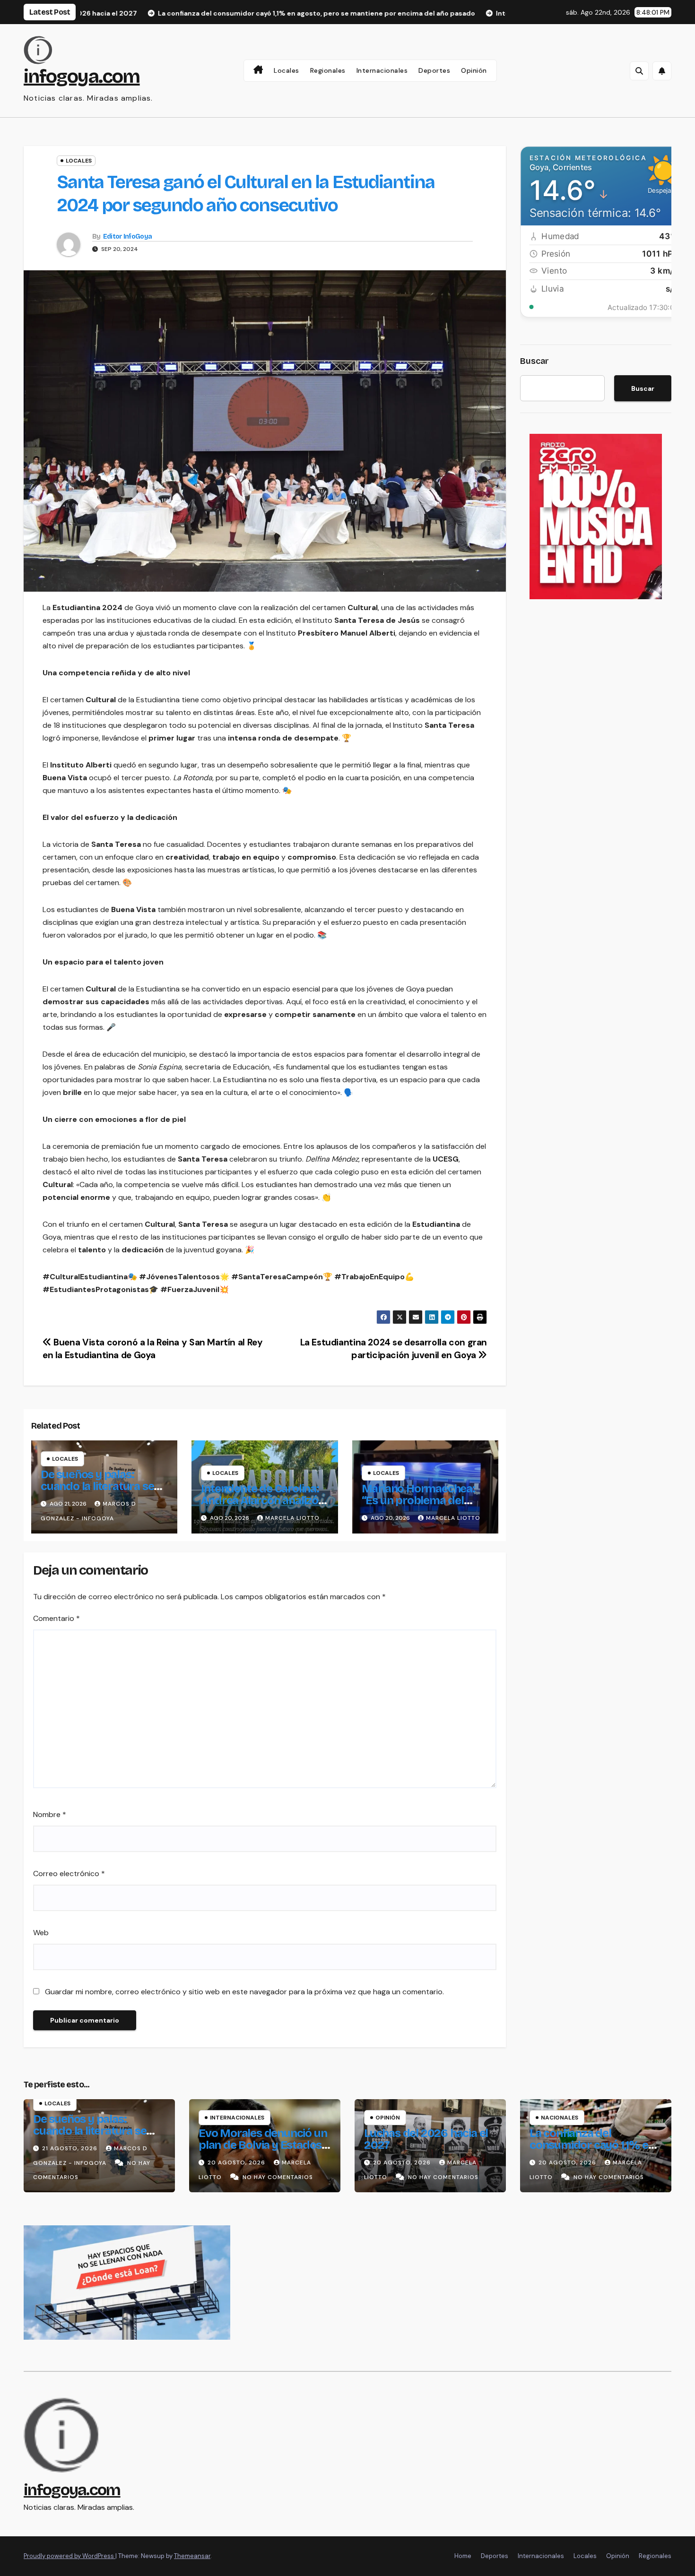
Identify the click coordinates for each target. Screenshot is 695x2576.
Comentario (56, 1618)
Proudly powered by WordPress (69, 2556)
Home (463, 2556)
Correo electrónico (69, 1874)
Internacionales (382, 70)
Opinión (474, 70)
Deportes (434, 70)
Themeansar (192, 2556)
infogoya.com (82, 77)
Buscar (534, 361)
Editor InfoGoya (128, 237)
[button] (639, 71)
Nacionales (560, 2118)
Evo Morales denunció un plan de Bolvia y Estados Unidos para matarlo (263, 2145)
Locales (287, 70)
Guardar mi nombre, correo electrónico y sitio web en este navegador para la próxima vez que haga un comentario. (244, 1992)
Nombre (50, 1814)
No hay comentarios (278, 2177)
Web (41, 1933)
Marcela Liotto (292, 1518)
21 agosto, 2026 (71, 2148)
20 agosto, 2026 (237, 2162)
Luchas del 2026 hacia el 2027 (426, 2139)
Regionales (328, 70)
